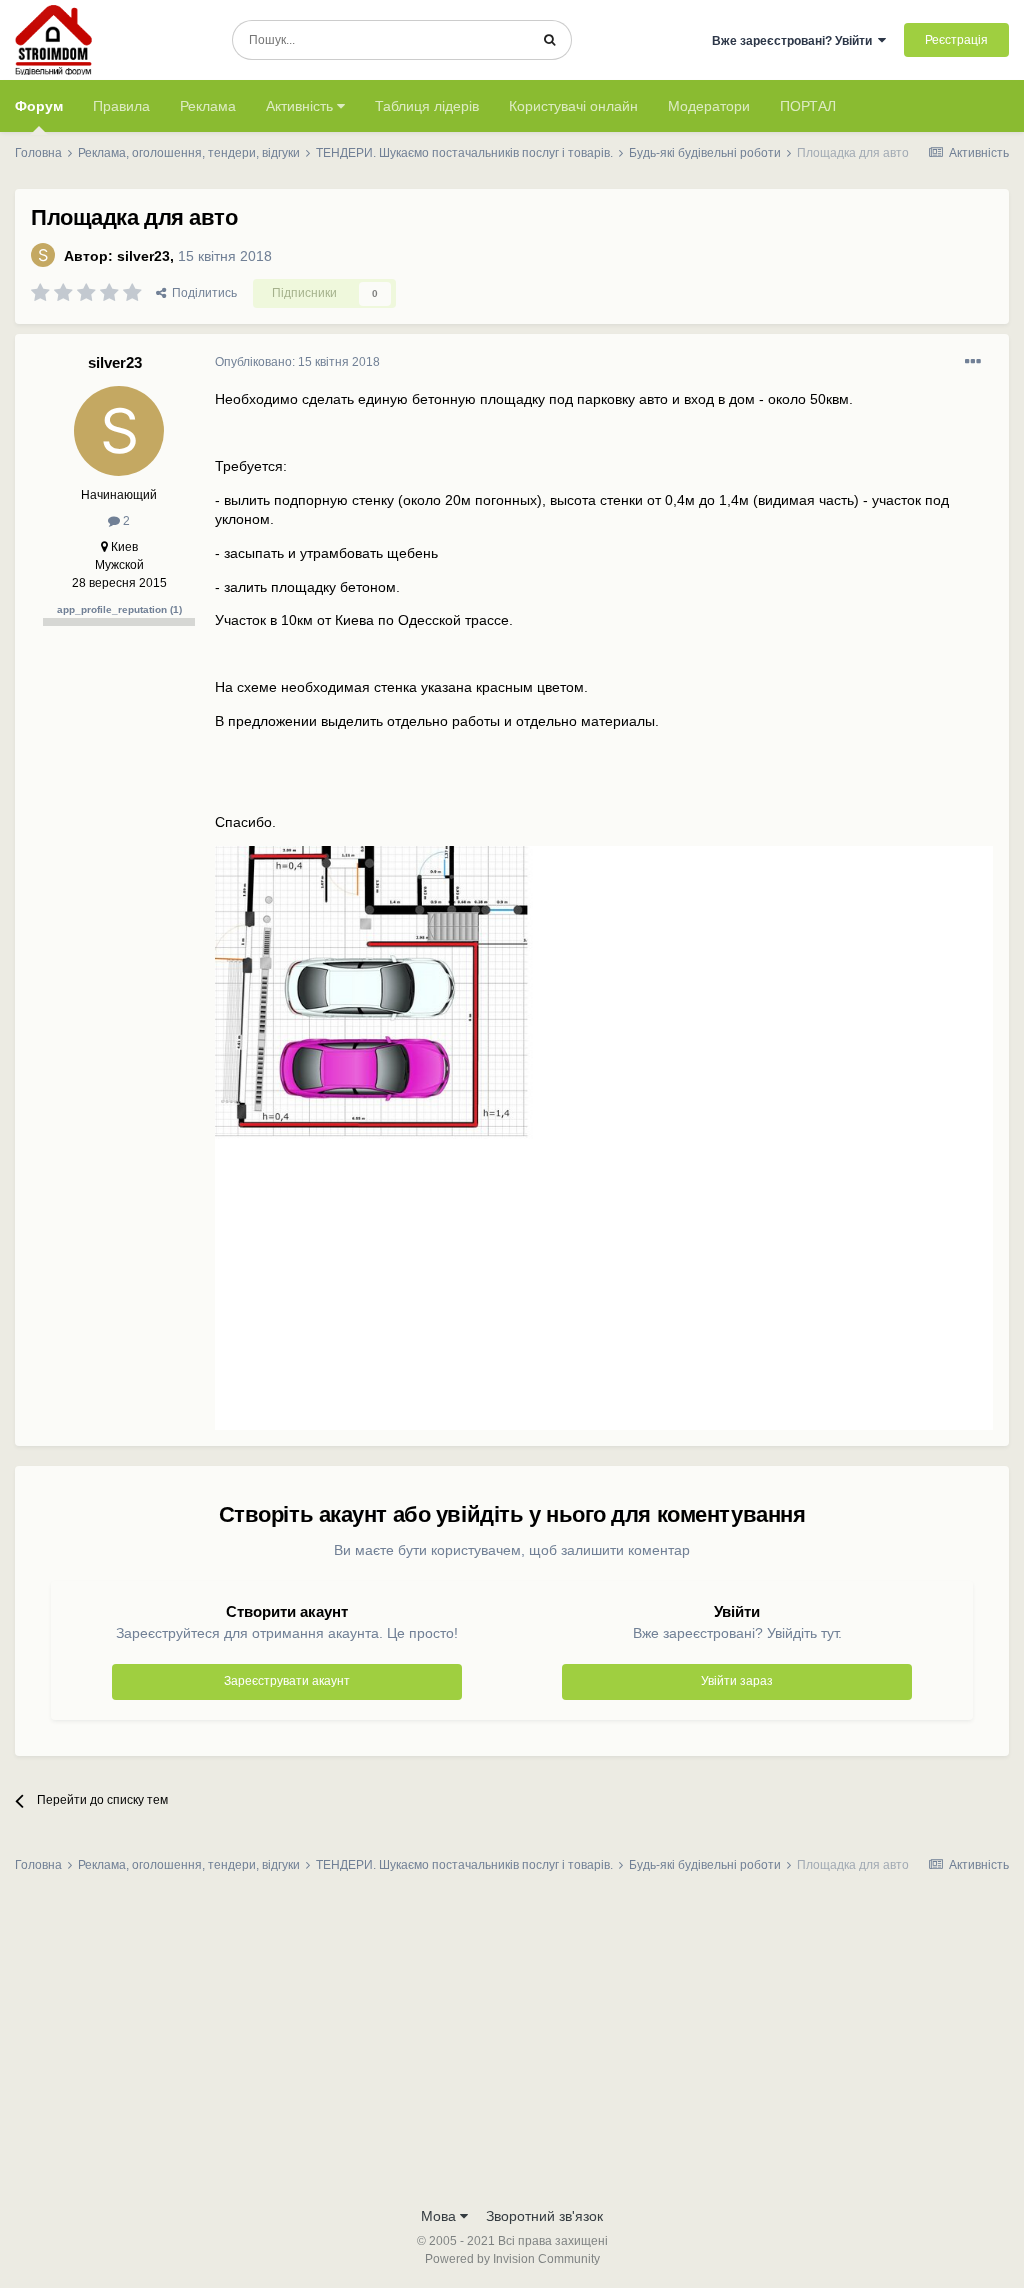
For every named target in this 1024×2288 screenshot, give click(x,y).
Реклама (208, 106)
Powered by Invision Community (512, 2259)
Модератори (709, 106)
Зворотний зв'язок (544, 2216)
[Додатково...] (973, 362)
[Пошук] (549, 40)
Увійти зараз (737, 1681)
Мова (440, 2216)
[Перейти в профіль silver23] (43, 255)
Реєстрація (956, 40)
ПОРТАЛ (808, 106)
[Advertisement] (512, 2046)
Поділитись (201, 293)
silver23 (143, 256)
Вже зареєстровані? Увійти (795, 41)
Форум (39, 106)
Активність (301, 106)
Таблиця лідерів (427, 106)
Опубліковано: (297, 362)
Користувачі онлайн (573, 106)
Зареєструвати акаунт (287, 1681)
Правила (121, 106)
